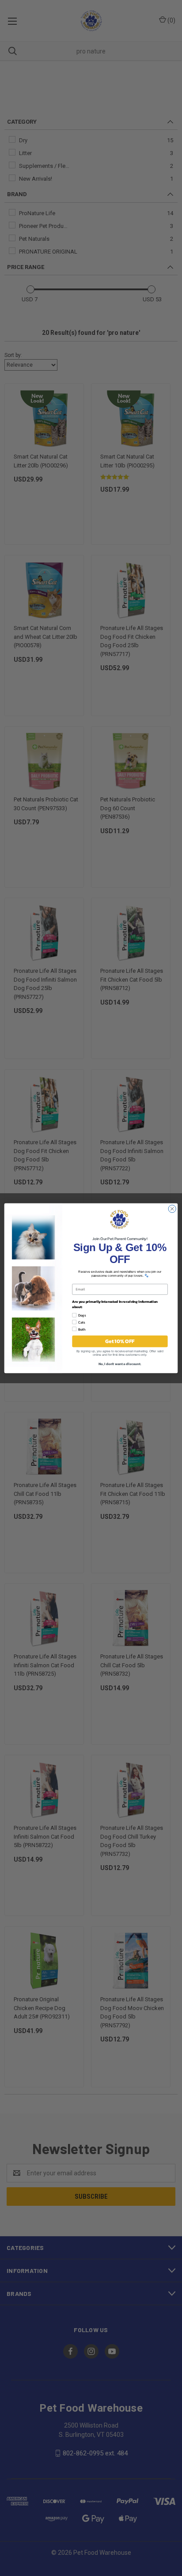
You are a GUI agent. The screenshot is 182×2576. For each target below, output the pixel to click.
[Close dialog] (172, 1208)
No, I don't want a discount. (120, 1363)
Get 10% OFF (120, 1341)
